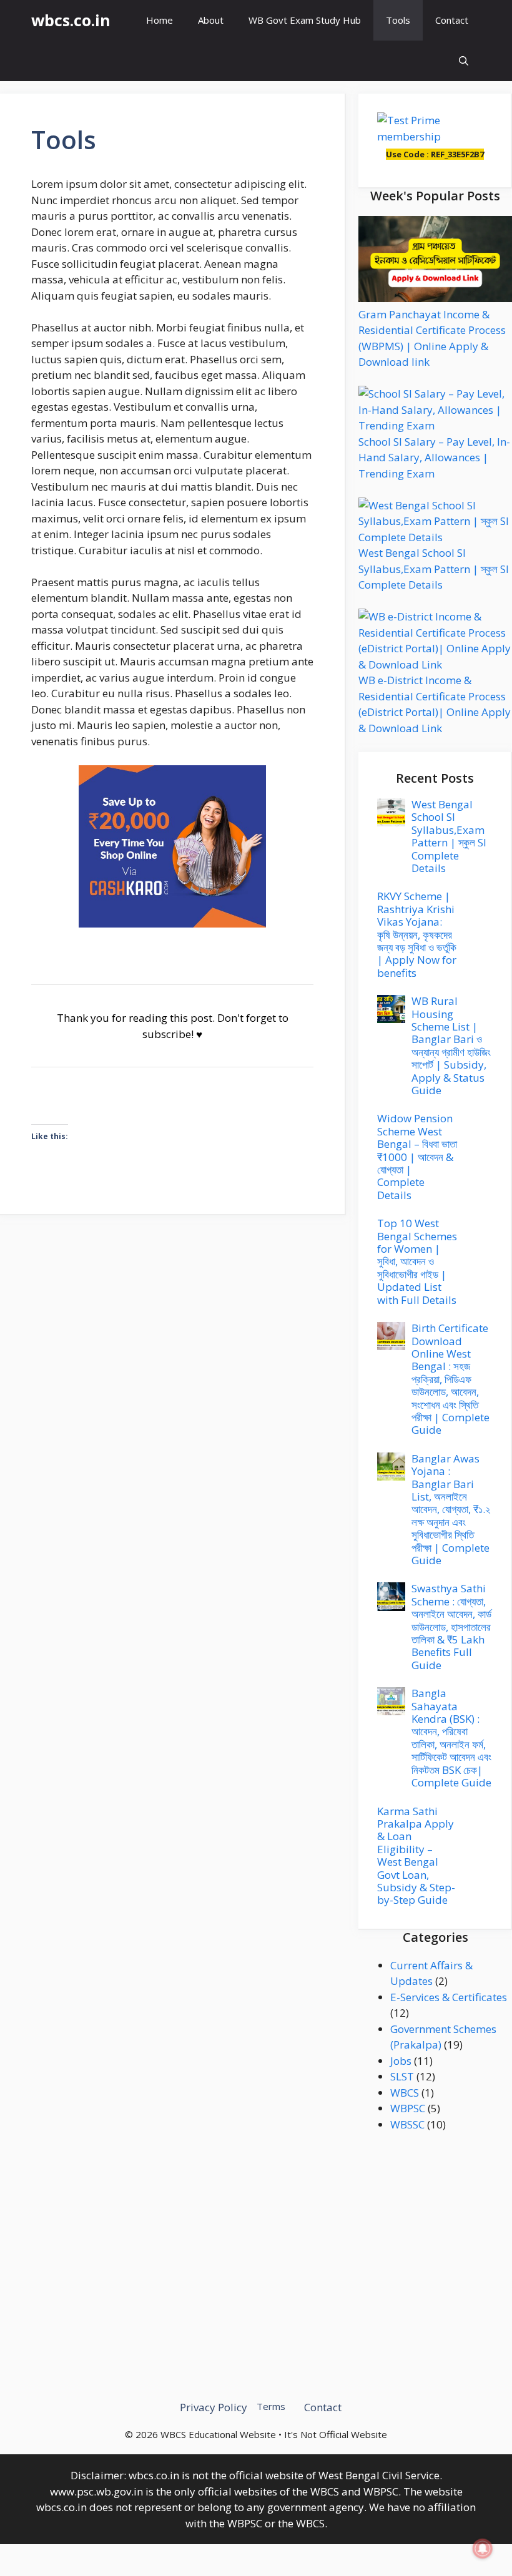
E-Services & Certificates (449, 1997)
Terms (271, 2406)
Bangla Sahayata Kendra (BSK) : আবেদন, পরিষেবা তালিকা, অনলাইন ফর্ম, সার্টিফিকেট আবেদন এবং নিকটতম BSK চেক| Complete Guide (451, 1738)
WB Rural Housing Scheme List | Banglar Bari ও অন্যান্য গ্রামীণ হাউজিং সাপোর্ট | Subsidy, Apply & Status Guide (451, 1046)
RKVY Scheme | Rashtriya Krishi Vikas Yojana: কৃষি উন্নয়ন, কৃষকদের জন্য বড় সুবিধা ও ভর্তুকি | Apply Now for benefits (417, 934)
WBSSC (407, 2124)
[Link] (172, 847)
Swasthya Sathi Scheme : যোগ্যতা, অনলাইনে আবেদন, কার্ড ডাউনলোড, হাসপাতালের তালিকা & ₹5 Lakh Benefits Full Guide (451, 1626)
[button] (464, 61)
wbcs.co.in (71, 20)
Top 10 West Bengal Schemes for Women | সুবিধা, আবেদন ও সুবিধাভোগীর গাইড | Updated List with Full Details (417, 1261)
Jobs (401, 2061)
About (211, 20)
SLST (402, 2076)
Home (160, 20)
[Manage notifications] (483, 2549)
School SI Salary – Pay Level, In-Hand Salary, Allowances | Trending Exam (434, 458)
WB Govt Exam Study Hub (305, 20)
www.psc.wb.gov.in (96, 2491)
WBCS (405, 2093)
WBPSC (408, 2108)
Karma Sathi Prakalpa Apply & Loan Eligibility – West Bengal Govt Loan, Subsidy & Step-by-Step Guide (416, 1856)
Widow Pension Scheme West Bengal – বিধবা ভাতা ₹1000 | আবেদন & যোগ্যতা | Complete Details (417, 1156)
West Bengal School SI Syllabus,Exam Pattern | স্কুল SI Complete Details (434, 569)
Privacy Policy (214, 2407)
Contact (452, 20)
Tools (398, 20)
